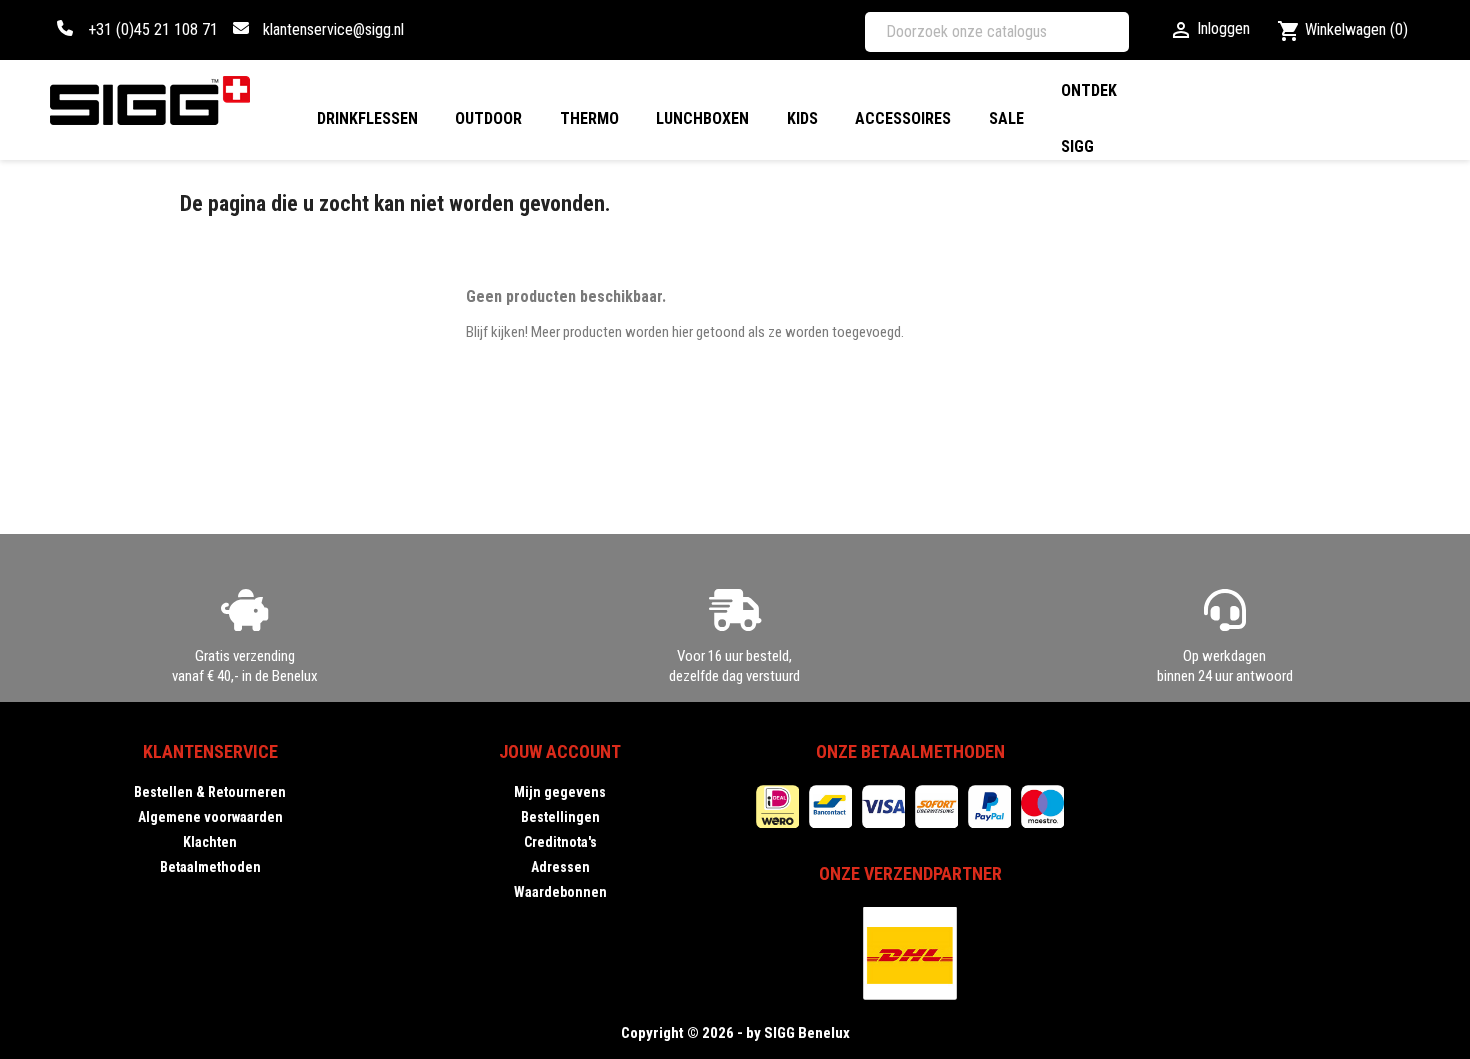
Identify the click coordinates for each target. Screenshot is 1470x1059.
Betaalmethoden (210, 867)
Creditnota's (560, 842)
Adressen (560, 867)
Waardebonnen (560, 892)
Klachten (210, 842)
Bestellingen (560, 817)
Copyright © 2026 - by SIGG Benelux (735, 1033)
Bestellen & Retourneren (210, 792)
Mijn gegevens (560, 792)
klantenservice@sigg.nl (333, 29)
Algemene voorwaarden (210, 817)
